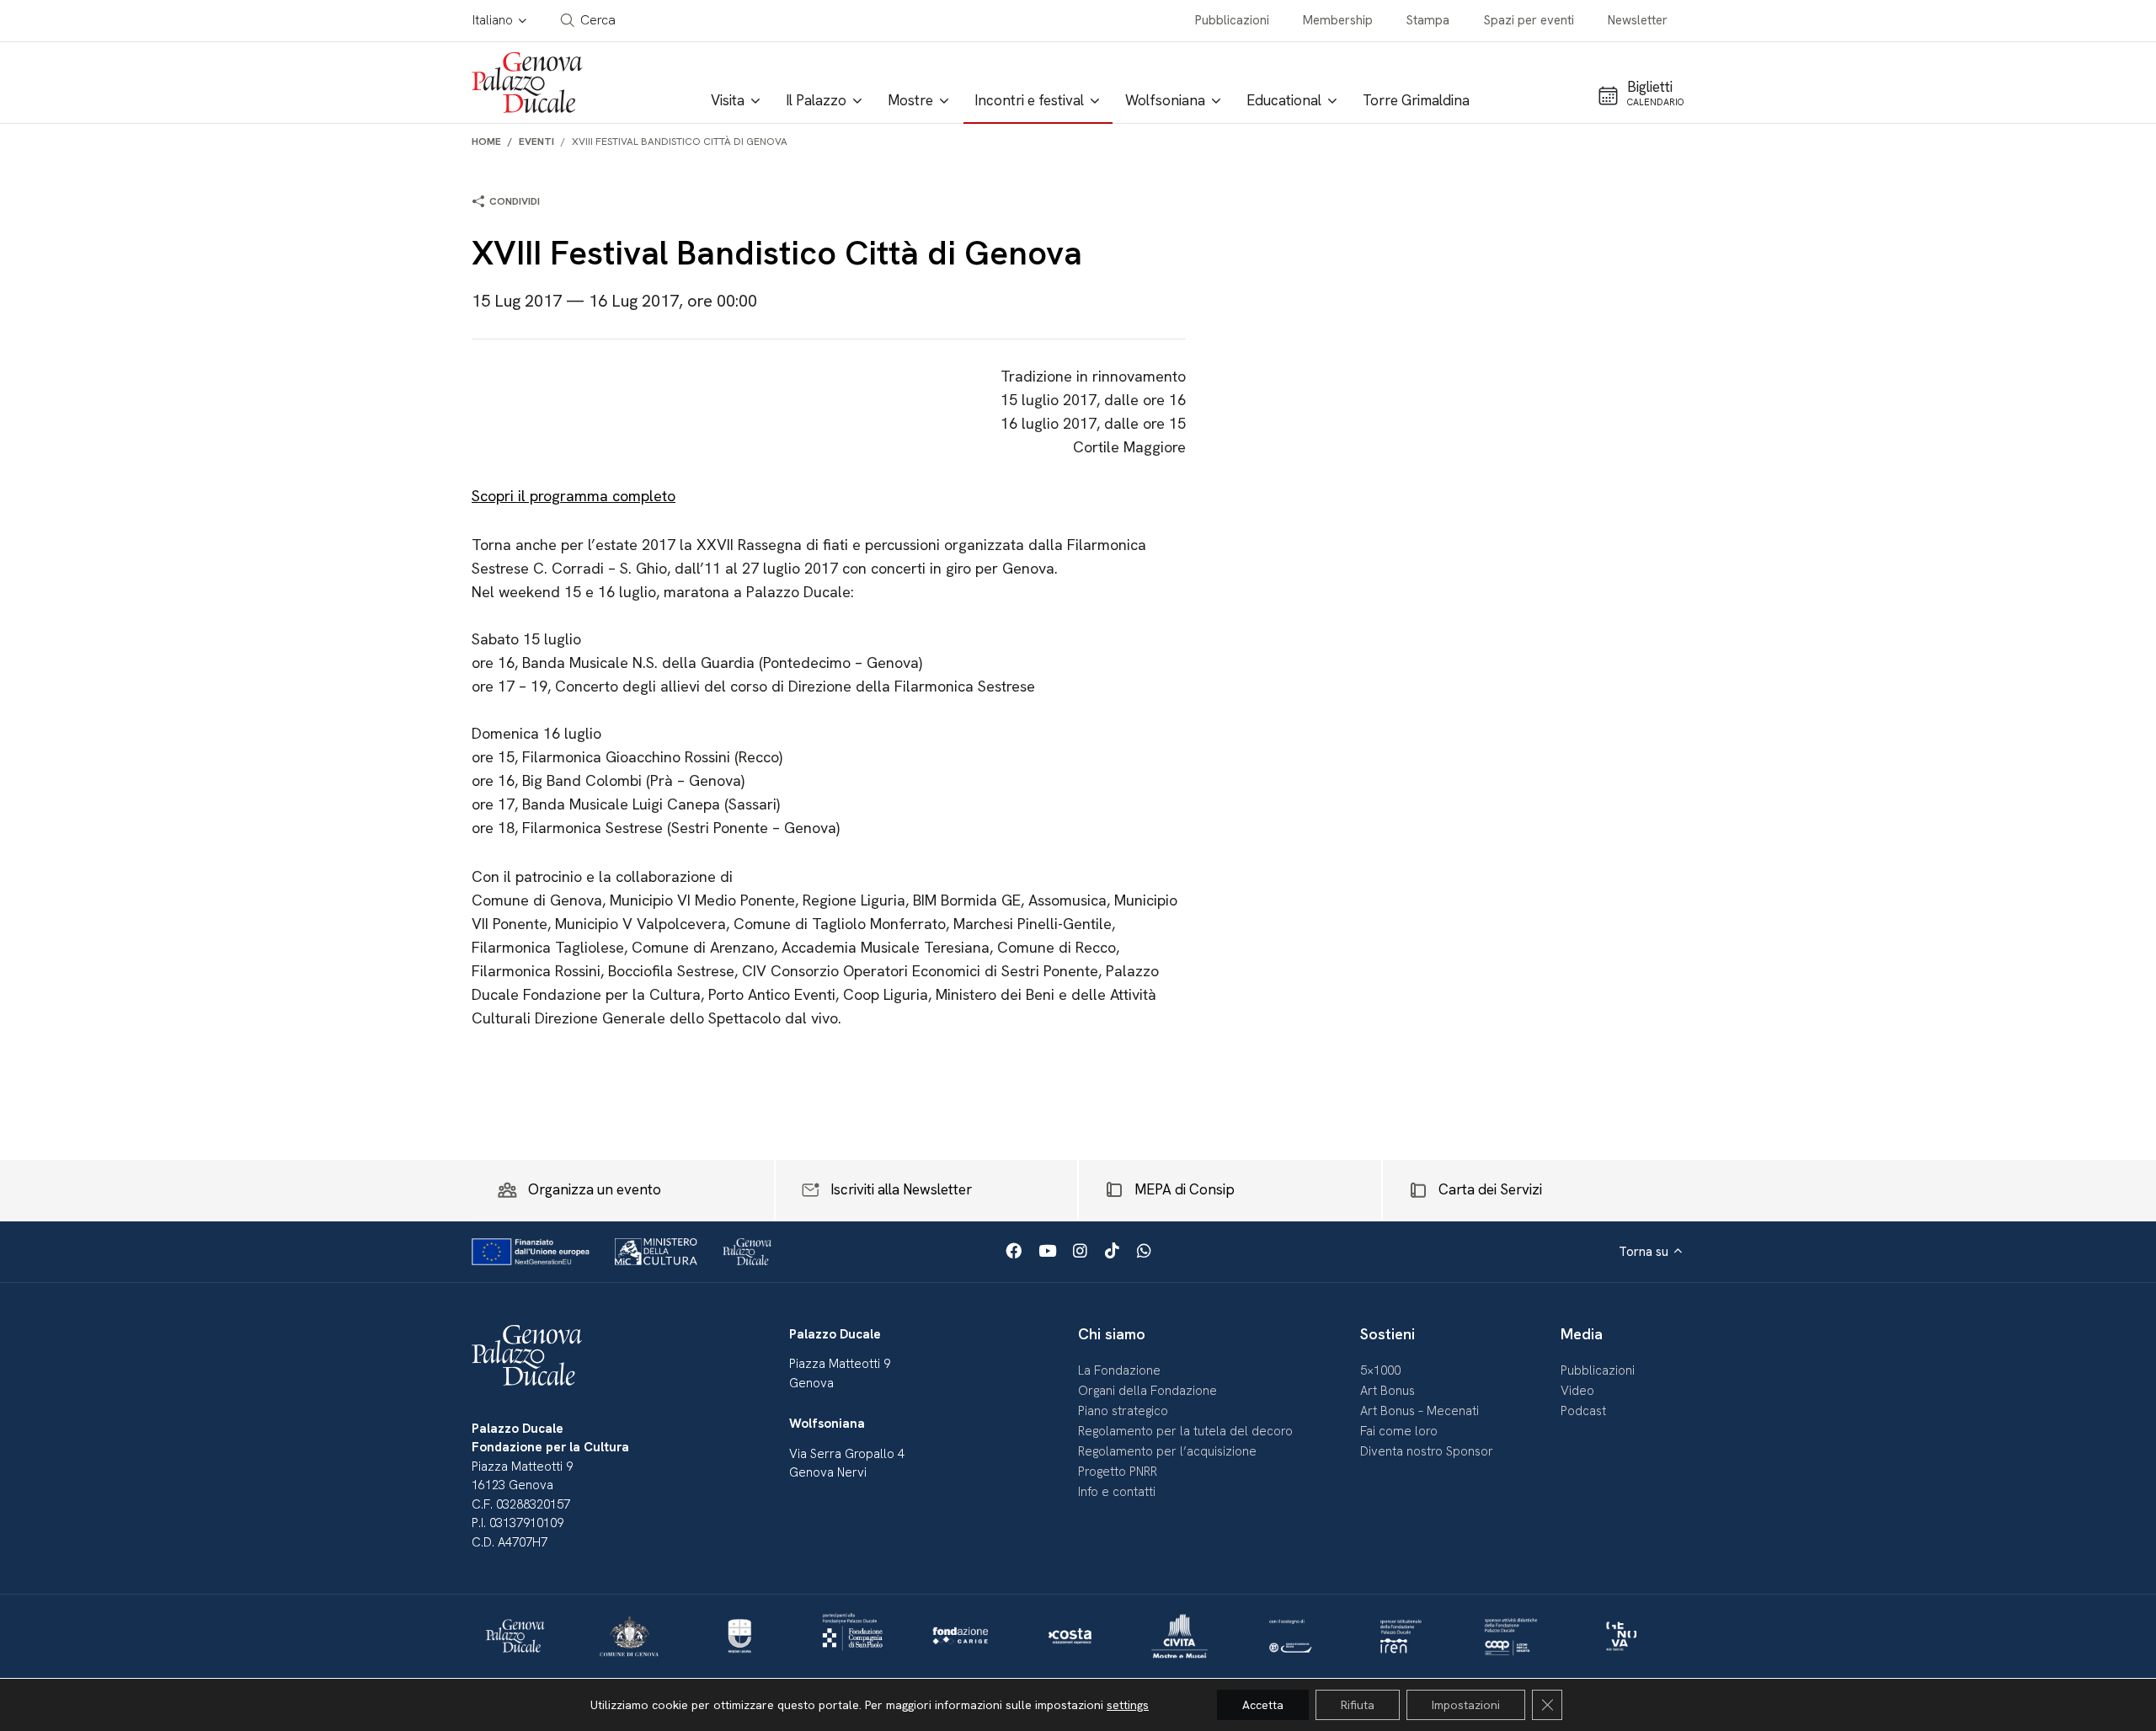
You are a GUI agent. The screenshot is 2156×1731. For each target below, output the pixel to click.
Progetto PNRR (1118, 1472)
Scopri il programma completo (574, 496)
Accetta (1263, 1705)
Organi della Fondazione (1147, 1391)
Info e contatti (1117, 1492)
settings (1128, 1705)
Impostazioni (1466, 1705)
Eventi (536, 142)
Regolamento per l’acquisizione (1167, 1451)
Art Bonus (1388, 1391)
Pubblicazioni (1232, 20)
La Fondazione (1119, 1370)
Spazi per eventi (1529, 20)
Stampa (1428, 20)
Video (1577, 1391)
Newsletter (1638, 20)
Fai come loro (1399, 1431)
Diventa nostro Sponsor (1427, 1451)
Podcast (1583, 1411)
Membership (1338, 20)
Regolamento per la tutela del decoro (1185, 1431)
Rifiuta (1358, 1705)
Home (486, 142)
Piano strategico (1123, 1411)
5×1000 (1380, 1370)
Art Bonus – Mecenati (1420, 1411)
